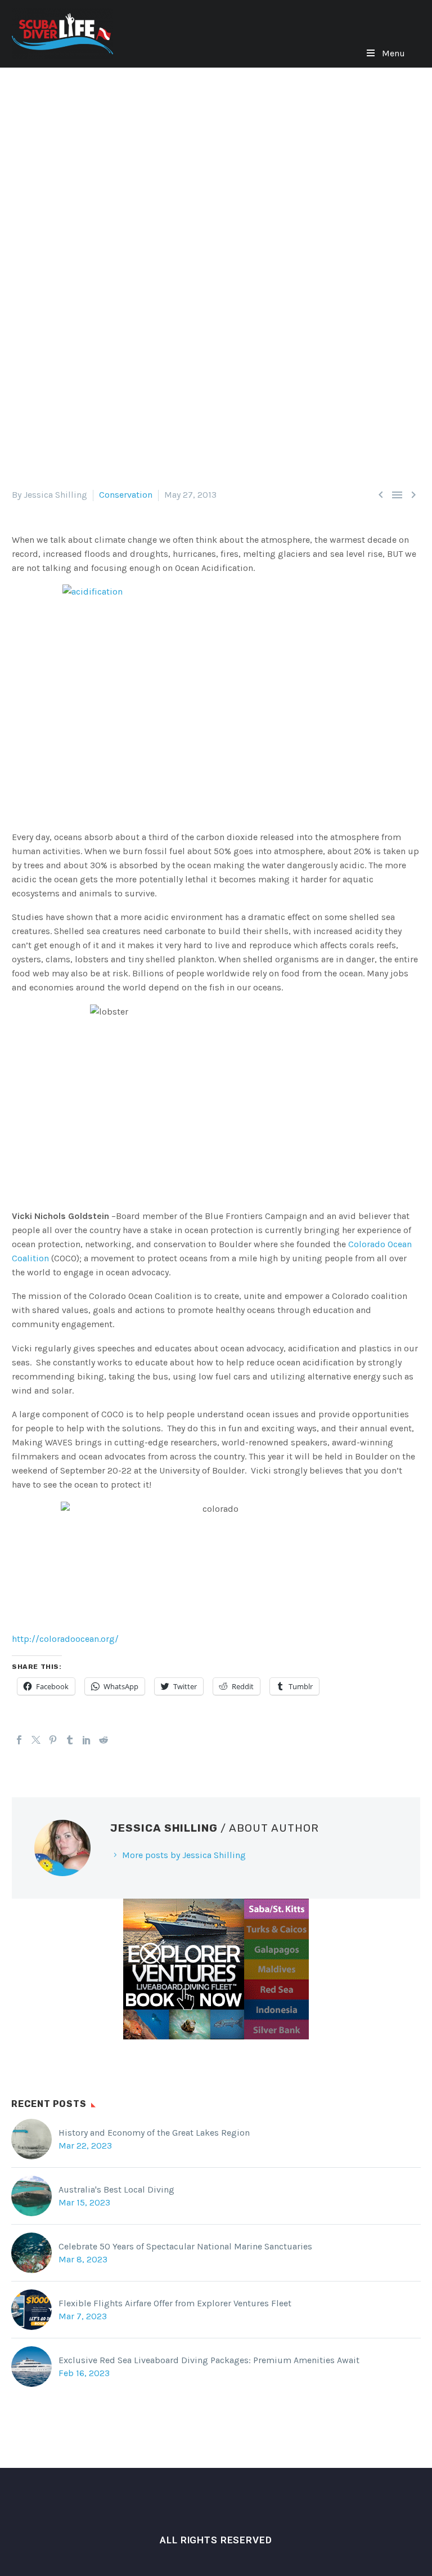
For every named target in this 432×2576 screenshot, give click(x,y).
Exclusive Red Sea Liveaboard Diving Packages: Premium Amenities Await (209, 2360)
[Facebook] (19, 1740)
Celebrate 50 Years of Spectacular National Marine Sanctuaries (185, 2246)
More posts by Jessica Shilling (184, 1855)
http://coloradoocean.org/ (65, 1639)
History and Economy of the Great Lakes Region (154, 2133)
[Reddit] (103, 1740)
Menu (393, 53)
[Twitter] (36, 1740)
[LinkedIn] (87, 1740)
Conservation (126, 495)
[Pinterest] (53, 1740)
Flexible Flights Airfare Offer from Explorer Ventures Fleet (175, 2303)
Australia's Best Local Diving (116, 2189)
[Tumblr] (70, 1740)
